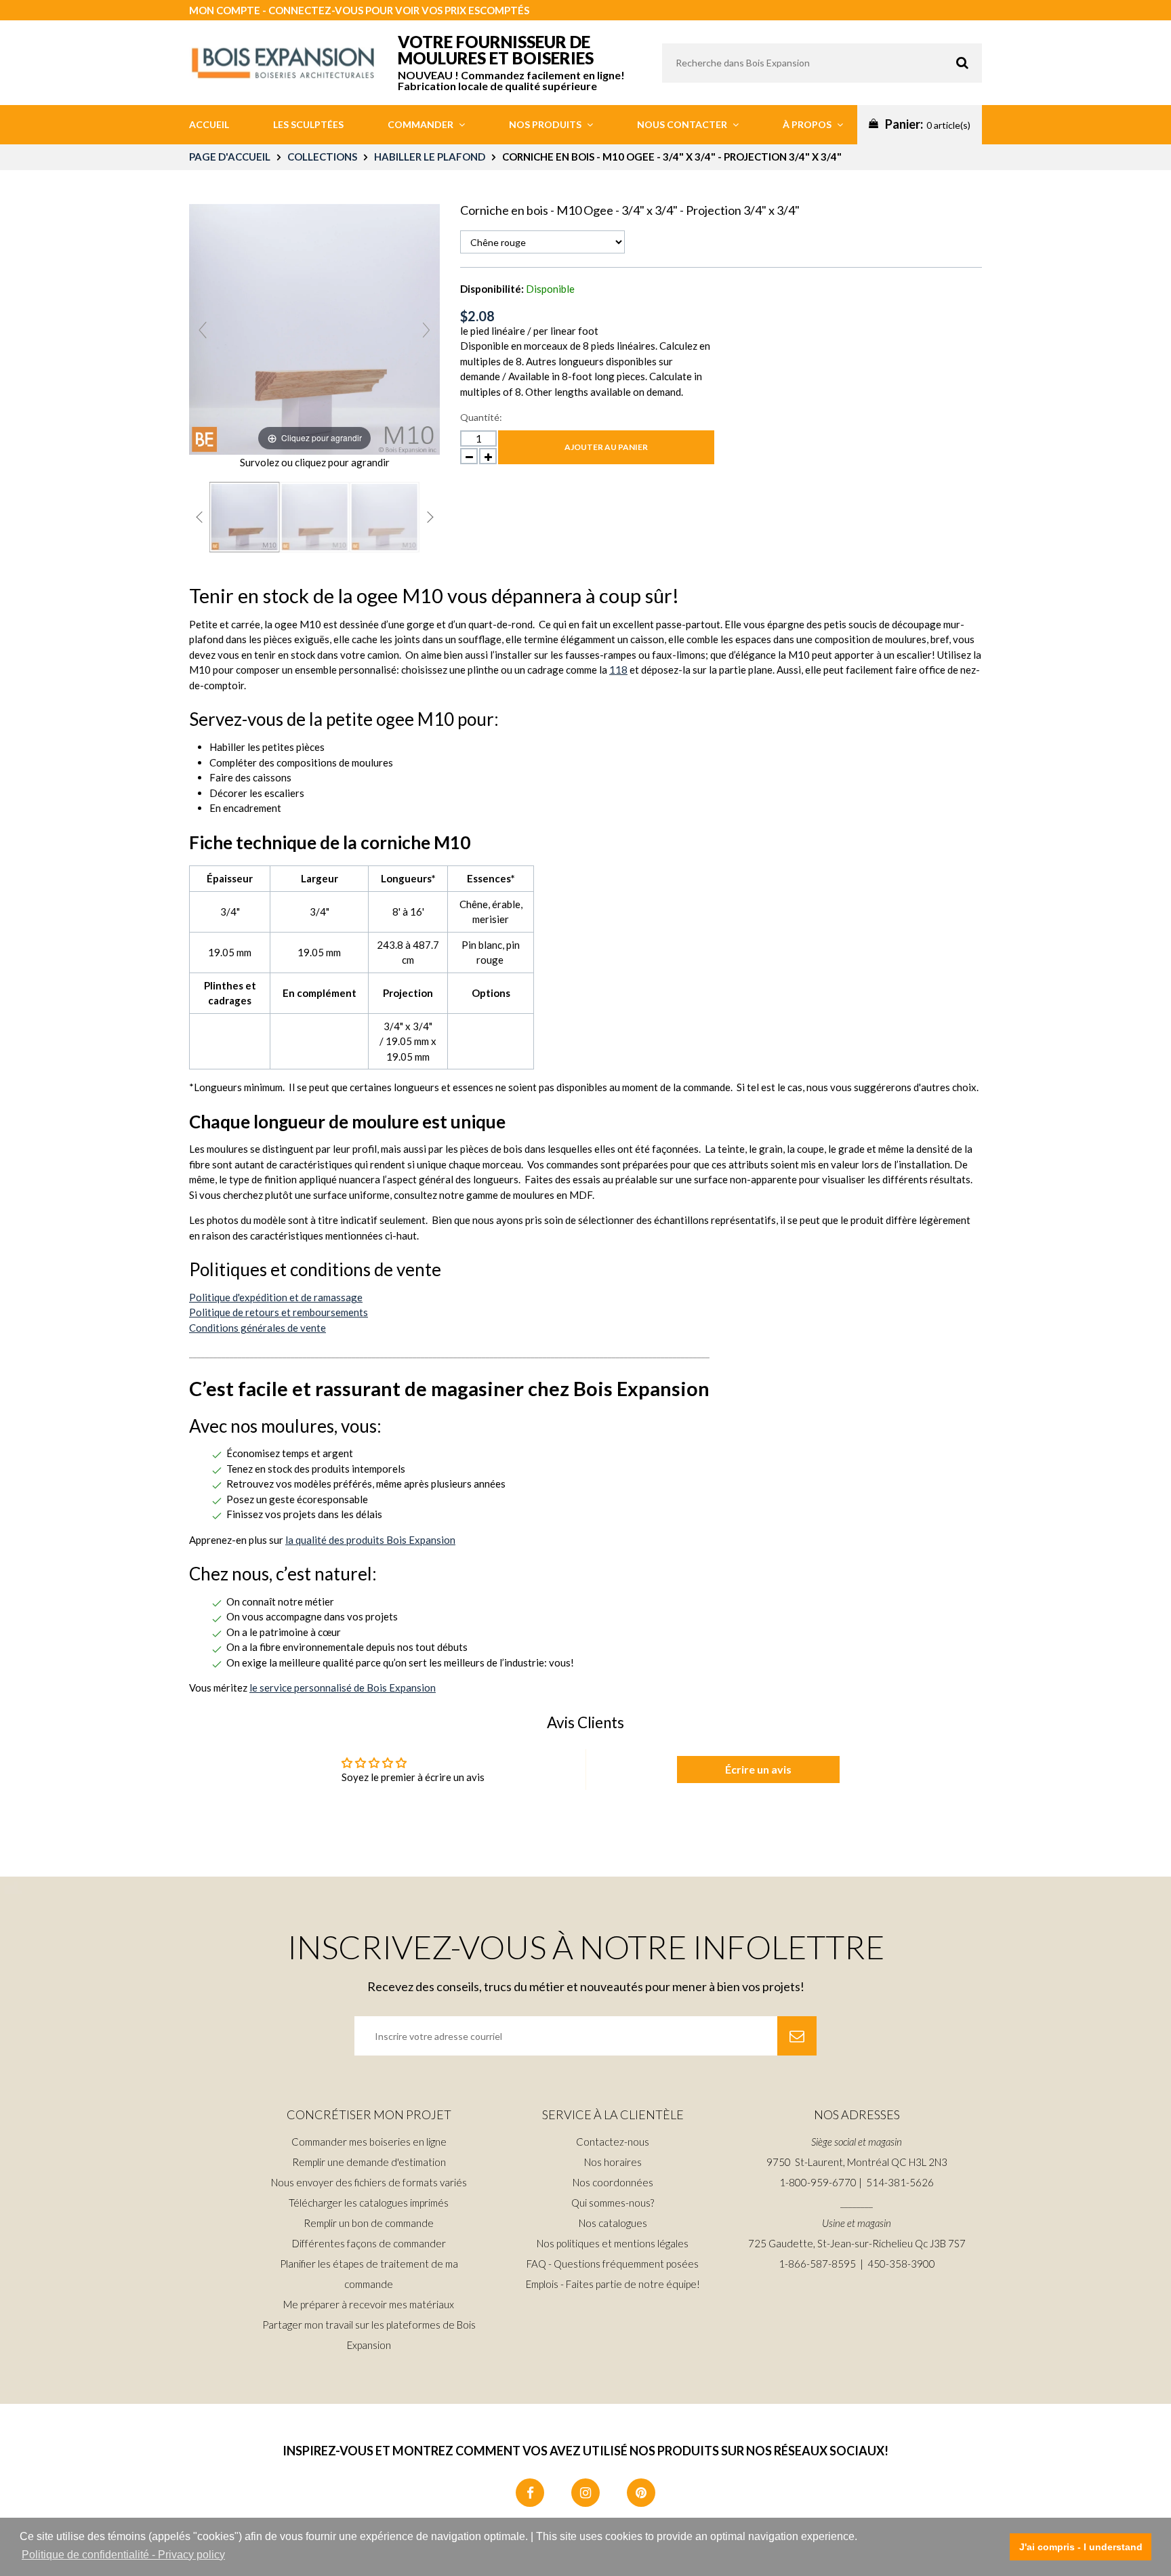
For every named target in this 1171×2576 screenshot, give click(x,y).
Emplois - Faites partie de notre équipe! (613, 2284)
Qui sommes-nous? (613, 2203)
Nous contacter (683, 124)
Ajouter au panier (606, 447)
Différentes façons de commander (369, 2243)
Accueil (209, 124)
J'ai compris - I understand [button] (1081, 2547)
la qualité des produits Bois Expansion (370, 1540)
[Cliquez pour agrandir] (314, 327)
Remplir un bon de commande (369, 2223)
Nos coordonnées (613, 2182)
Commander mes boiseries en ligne (369, 2142)
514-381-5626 (900, 2182)
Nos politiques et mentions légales (613, 2243)
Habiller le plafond (430, 157)
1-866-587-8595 (817, 2264)
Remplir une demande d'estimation (369, 2162)
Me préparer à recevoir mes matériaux (369, 2304)
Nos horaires (613, 2162)
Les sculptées (308, 124)
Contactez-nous (613, 2142)
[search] (822, 63)
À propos (808, 124)
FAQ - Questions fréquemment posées (613, 2264)
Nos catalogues (613, 2223)
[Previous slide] (203, 330)
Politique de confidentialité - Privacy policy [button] (123, 2555)
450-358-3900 (901, 2264)
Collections (322, 157)
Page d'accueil (230, 157)
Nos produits (546, 124)
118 (618, 670)
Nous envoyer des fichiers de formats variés (369, 2182)
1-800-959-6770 (818, 2182)
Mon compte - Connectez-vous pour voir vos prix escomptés (359, 10)
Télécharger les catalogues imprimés (369, 2203)
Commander (422, 124)
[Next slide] (426, 330)
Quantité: (481, 417)
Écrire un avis (758, 1769)
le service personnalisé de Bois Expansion (343, 1688)
